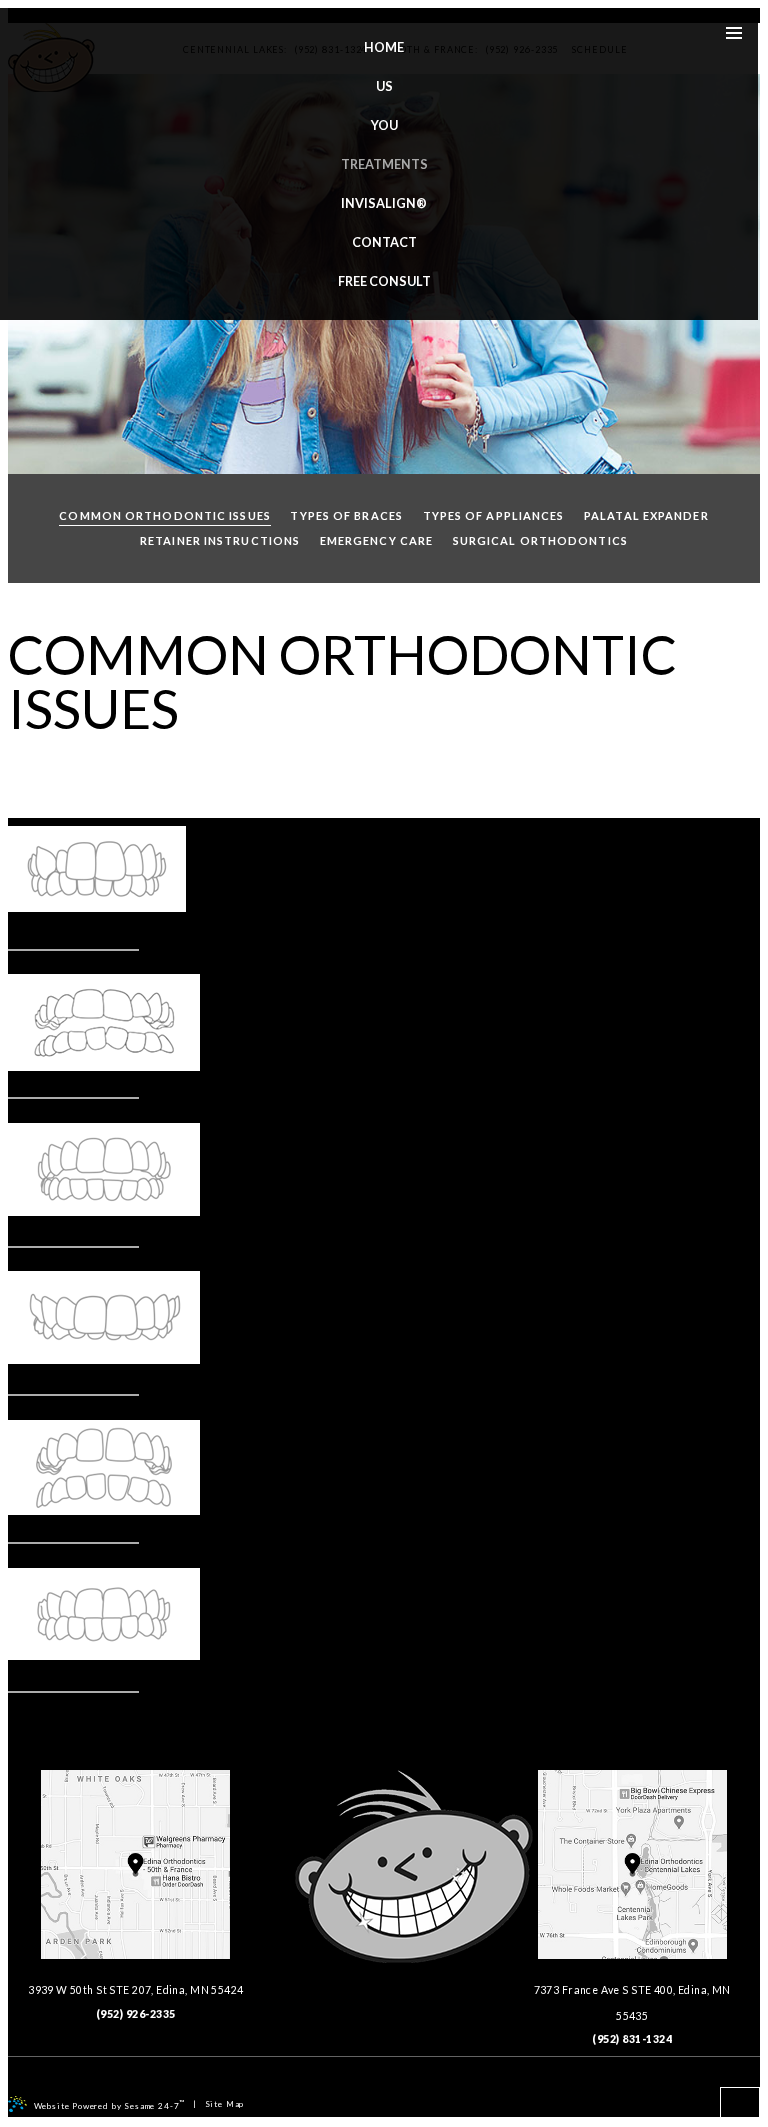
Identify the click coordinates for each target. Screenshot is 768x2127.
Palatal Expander (646, 515)
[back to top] (740, 2107)
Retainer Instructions (220, 540)
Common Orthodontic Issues (165, 515)
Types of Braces (346, 515)
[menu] (734, 32)
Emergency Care (376, 540)
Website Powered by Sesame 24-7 (109, 2104)
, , (135, 1990)
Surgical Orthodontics (540, 540)
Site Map (225, 2104)
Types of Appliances (494, 515)
